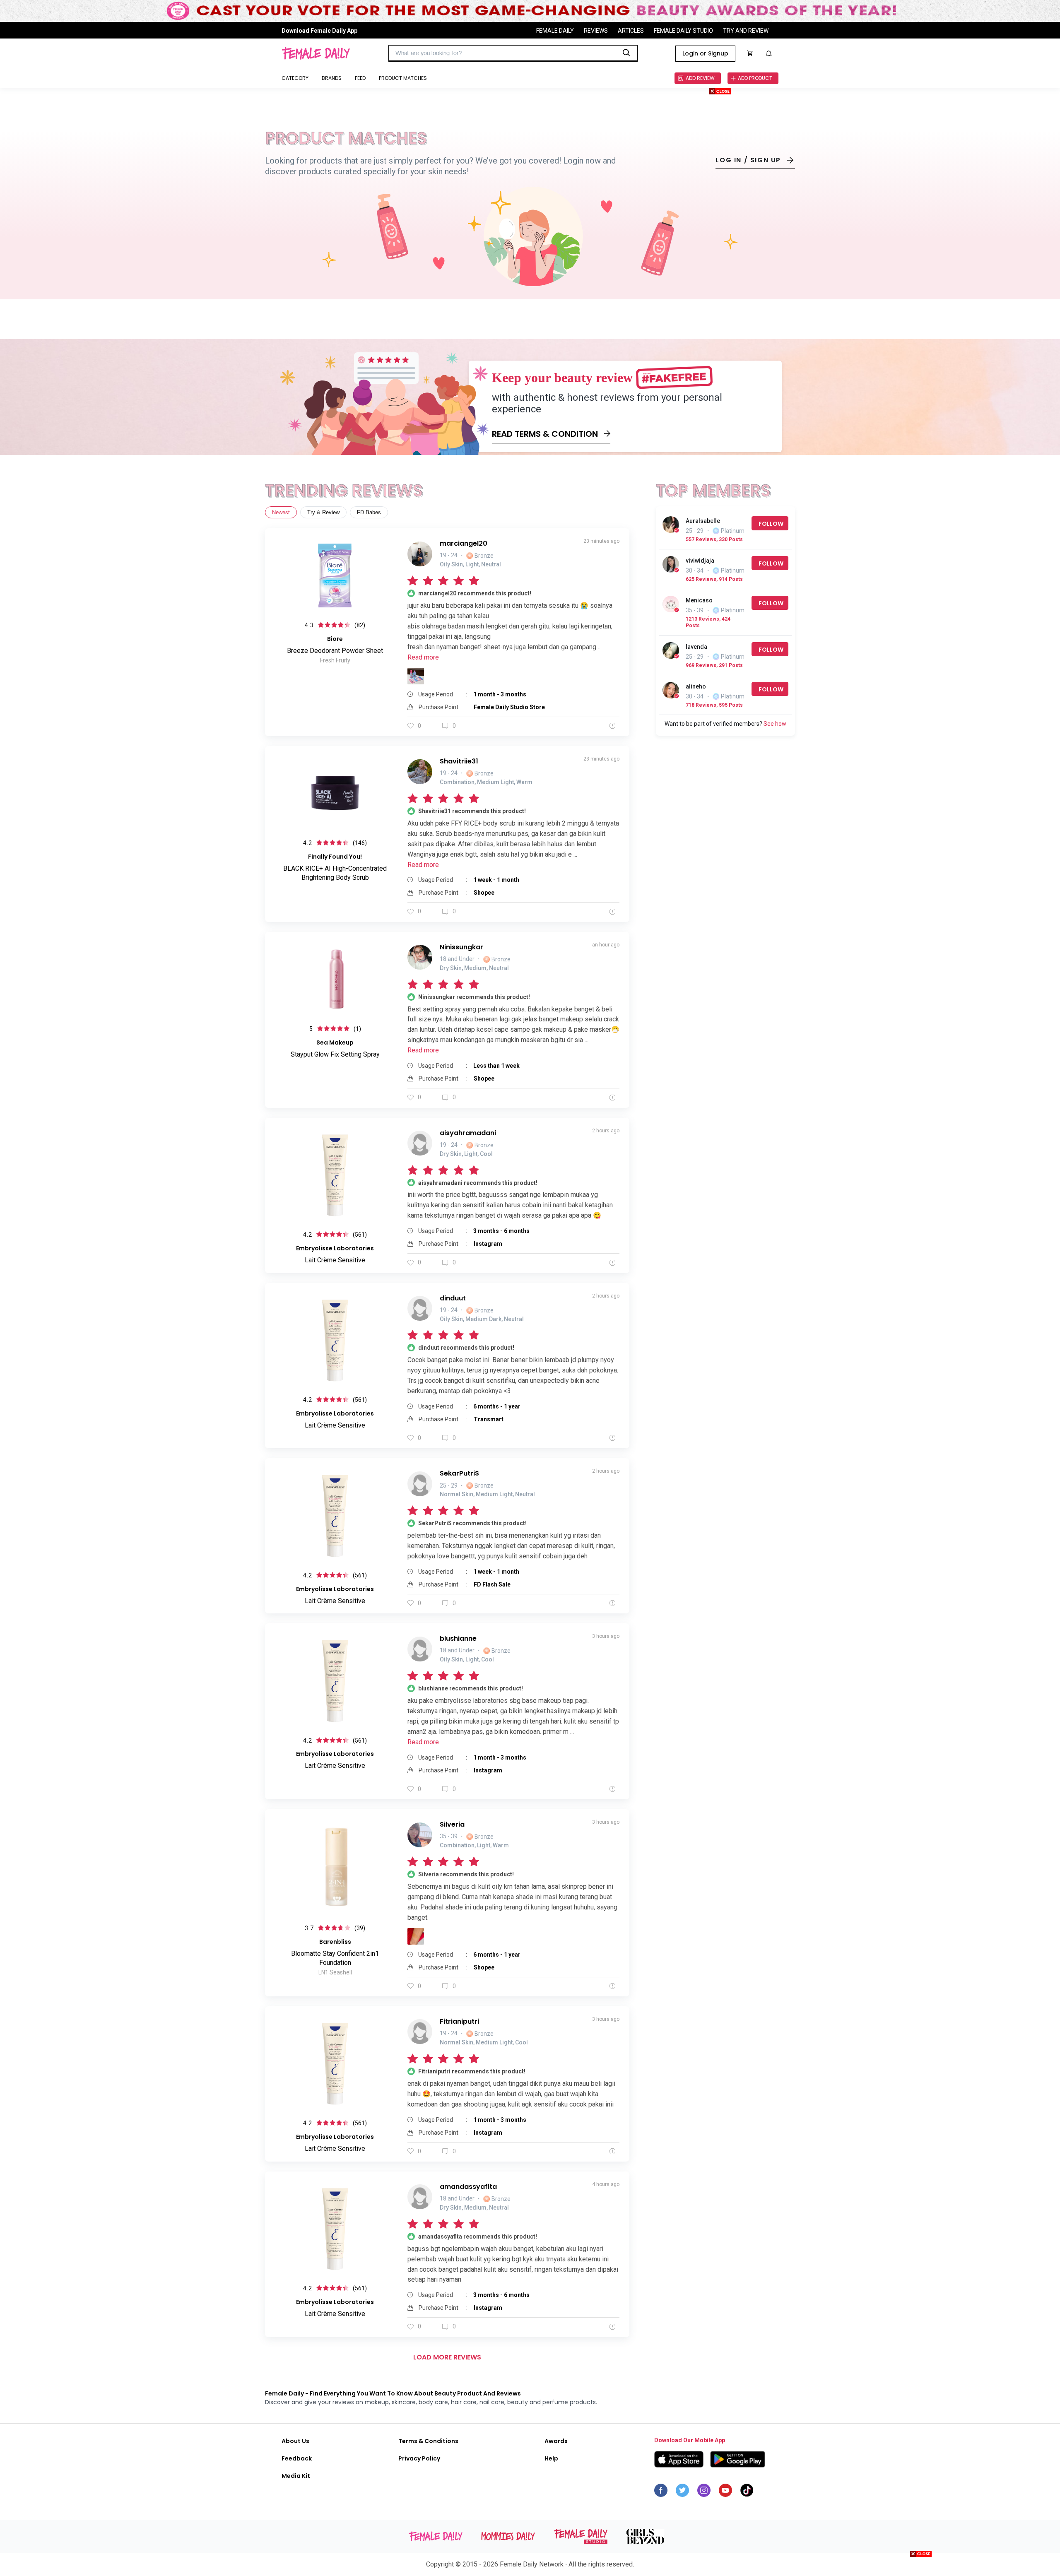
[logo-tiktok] (747, 2492)
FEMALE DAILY (555, 30)
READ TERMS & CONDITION (545, 434)
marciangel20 (464, 543)
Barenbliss (335, 1942)
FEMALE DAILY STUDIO (683, 30)
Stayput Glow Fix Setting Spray (335, 1054)
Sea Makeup (335, 1042)
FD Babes (369, 512)
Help (551, 2458)
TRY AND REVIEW (746, 30)
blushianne (458, 1638)
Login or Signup (705, 53)
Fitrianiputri (459, 2021)
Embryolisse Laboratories (335, 1248)
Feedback (297, 2458)
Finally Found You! (335, 857)
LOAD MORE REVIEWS (447, 2357)
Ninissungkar (461, 947)
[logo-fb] (661, 2492)
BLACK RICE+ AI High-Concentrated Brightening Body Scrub (335, 873)
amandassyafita (468, 2187)
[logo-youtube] (725, 2492)
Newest (281, 512)
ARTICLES (631, 30)
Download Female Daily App (319, 30)
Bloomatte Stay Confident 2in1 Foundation (335, 1958)
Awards (556, 2441)
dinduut (453, 1298)
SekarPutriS (459, 1473)
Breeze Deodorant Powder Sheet (335, 651)
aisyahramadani (468, 1133)
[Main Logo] (316, 53)
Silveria (452, 1824)
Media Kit (296, 2476)
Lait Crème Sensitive (335, 1260)
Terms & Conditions (428, 2441)
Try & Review (323, 512)
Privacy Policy (419, 2458)
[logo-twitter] (682, 2492)
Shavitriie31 (459, 761)
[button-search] (626, 53)
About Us (295, 2441)
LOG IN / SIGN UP (748, 160)
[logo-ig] (704, 2492)
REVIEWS (596, 30)
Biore (335, 639)
